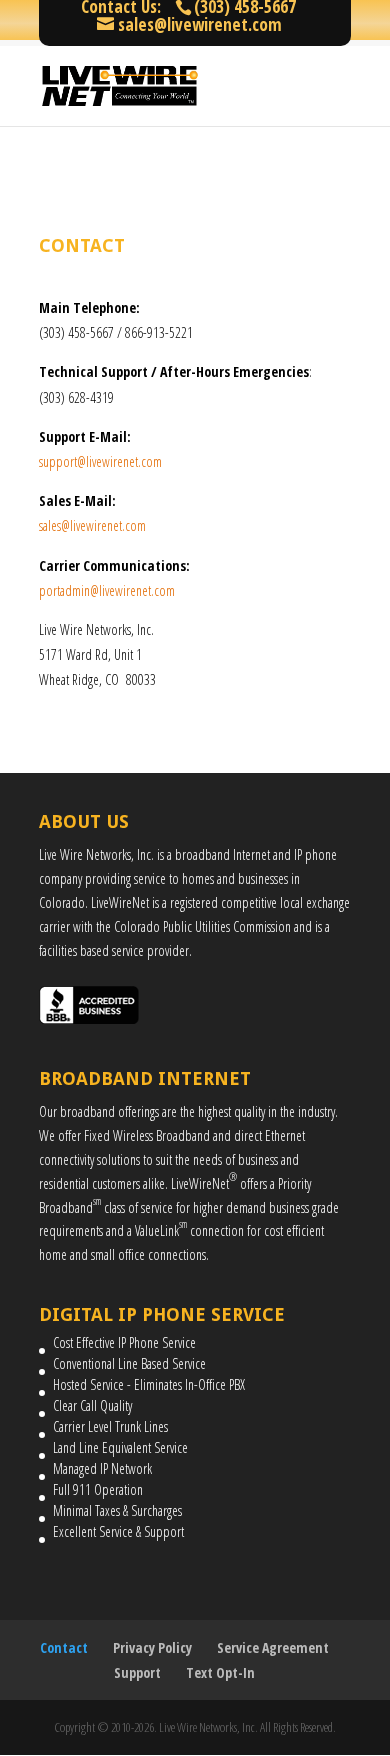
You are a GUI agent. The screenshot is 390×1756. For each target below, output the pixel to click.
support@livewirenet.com (100, 461)
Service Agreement (273, 1647)
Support (137, 1672)
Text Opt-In (220, 1672)
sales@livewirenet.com (92, 525)
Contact (64, 1647)
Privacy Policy (152, 1647)
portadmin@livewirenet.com (107, 590)
